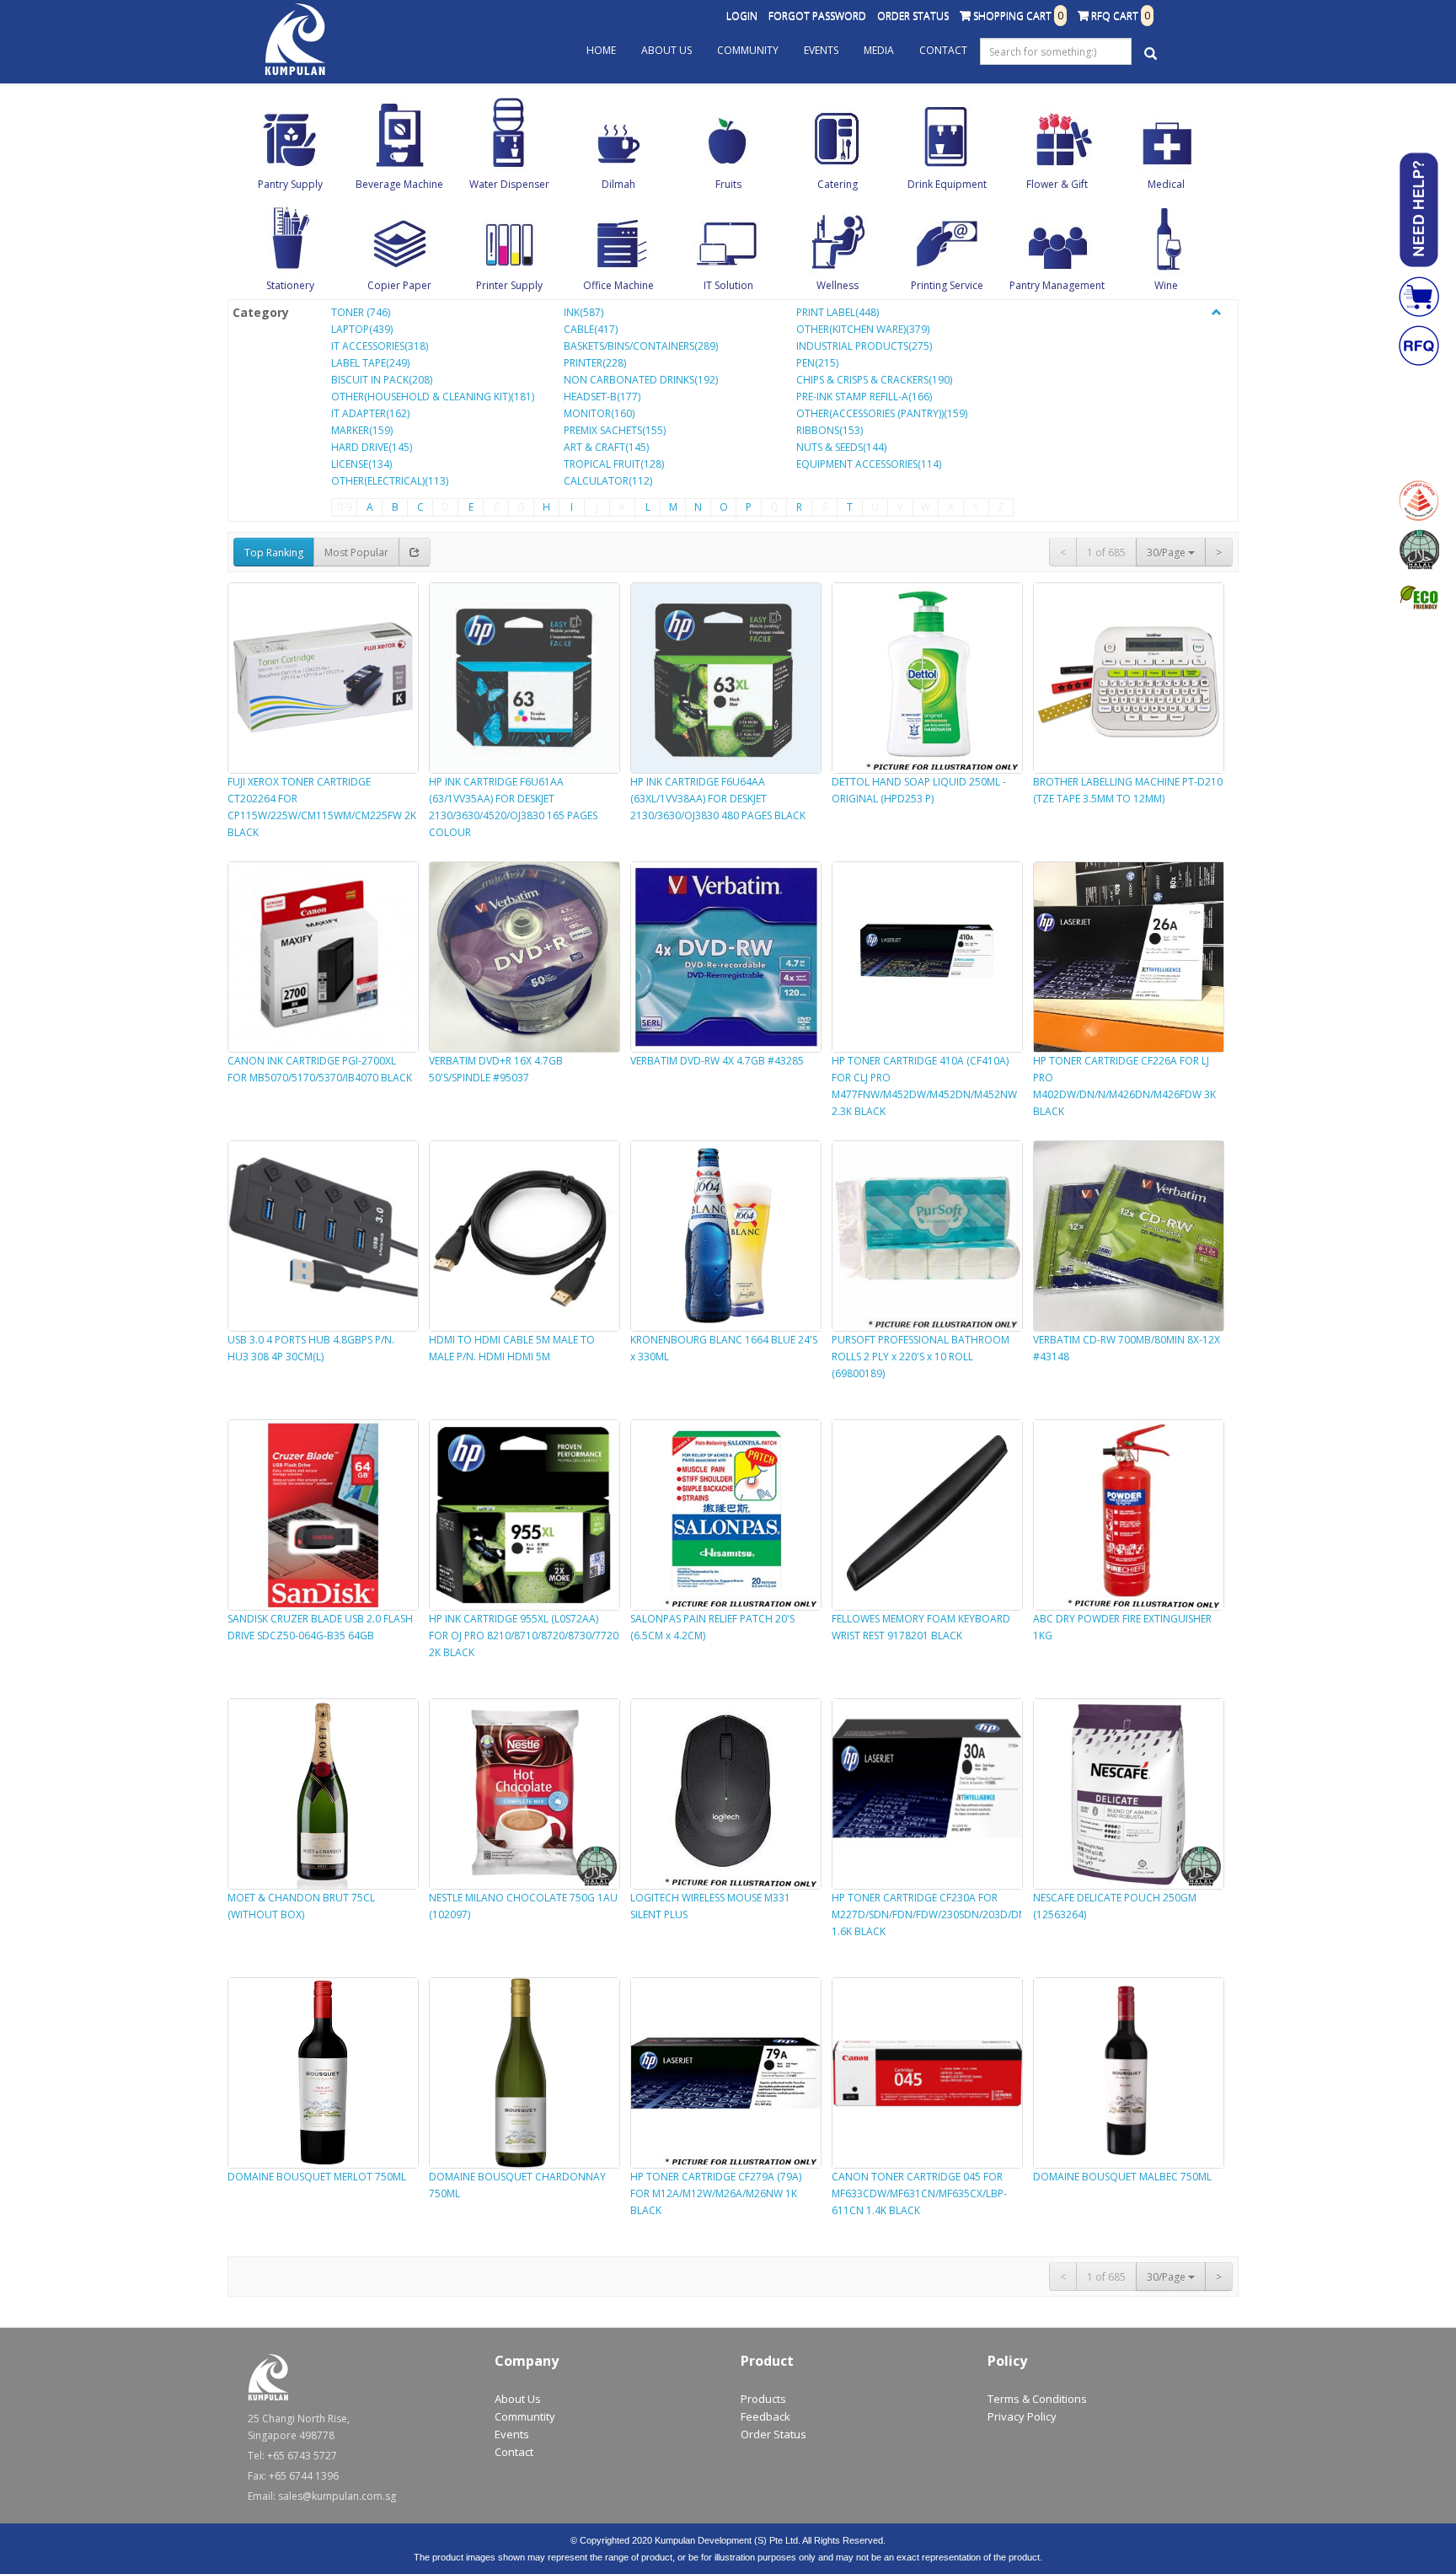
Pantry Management (1057, 285)
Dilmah (618, 184)
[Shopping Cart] (1419, 297)
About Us (666, 50)
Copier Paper (399, 285)
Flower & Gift (1057, 184)
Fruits (728, 184)
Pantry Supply (290, 184)
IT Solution (728, 285)
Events (821, 50)
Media (879, 50)
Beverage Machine (399, 184)
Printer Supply (509, 285)
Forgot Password (817, 16)
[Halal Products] (1419, 550)
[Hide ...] (1217, 313)
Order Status (913, 16)
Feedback (765, 2416)
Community (748, 50)
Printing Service (947, 285)
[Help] (1419, 210)
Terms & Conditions (1037, 2399)
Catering (838, 184)
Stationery (290, 285)
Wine (1166, 285)
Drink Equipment (947, 184)
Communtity (525, 2416)
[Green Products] (1419, 598)
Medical (1166, 184)
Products (763, 2399)
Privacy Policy (1022, 2416)
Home (601, 50)
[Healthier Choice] (1419, 501)
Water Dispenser (509, 184)
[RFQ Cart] (1419, 346)
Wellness (838, 285)
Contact (943, 50)
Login (742, 16)
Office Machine (618, 285)
